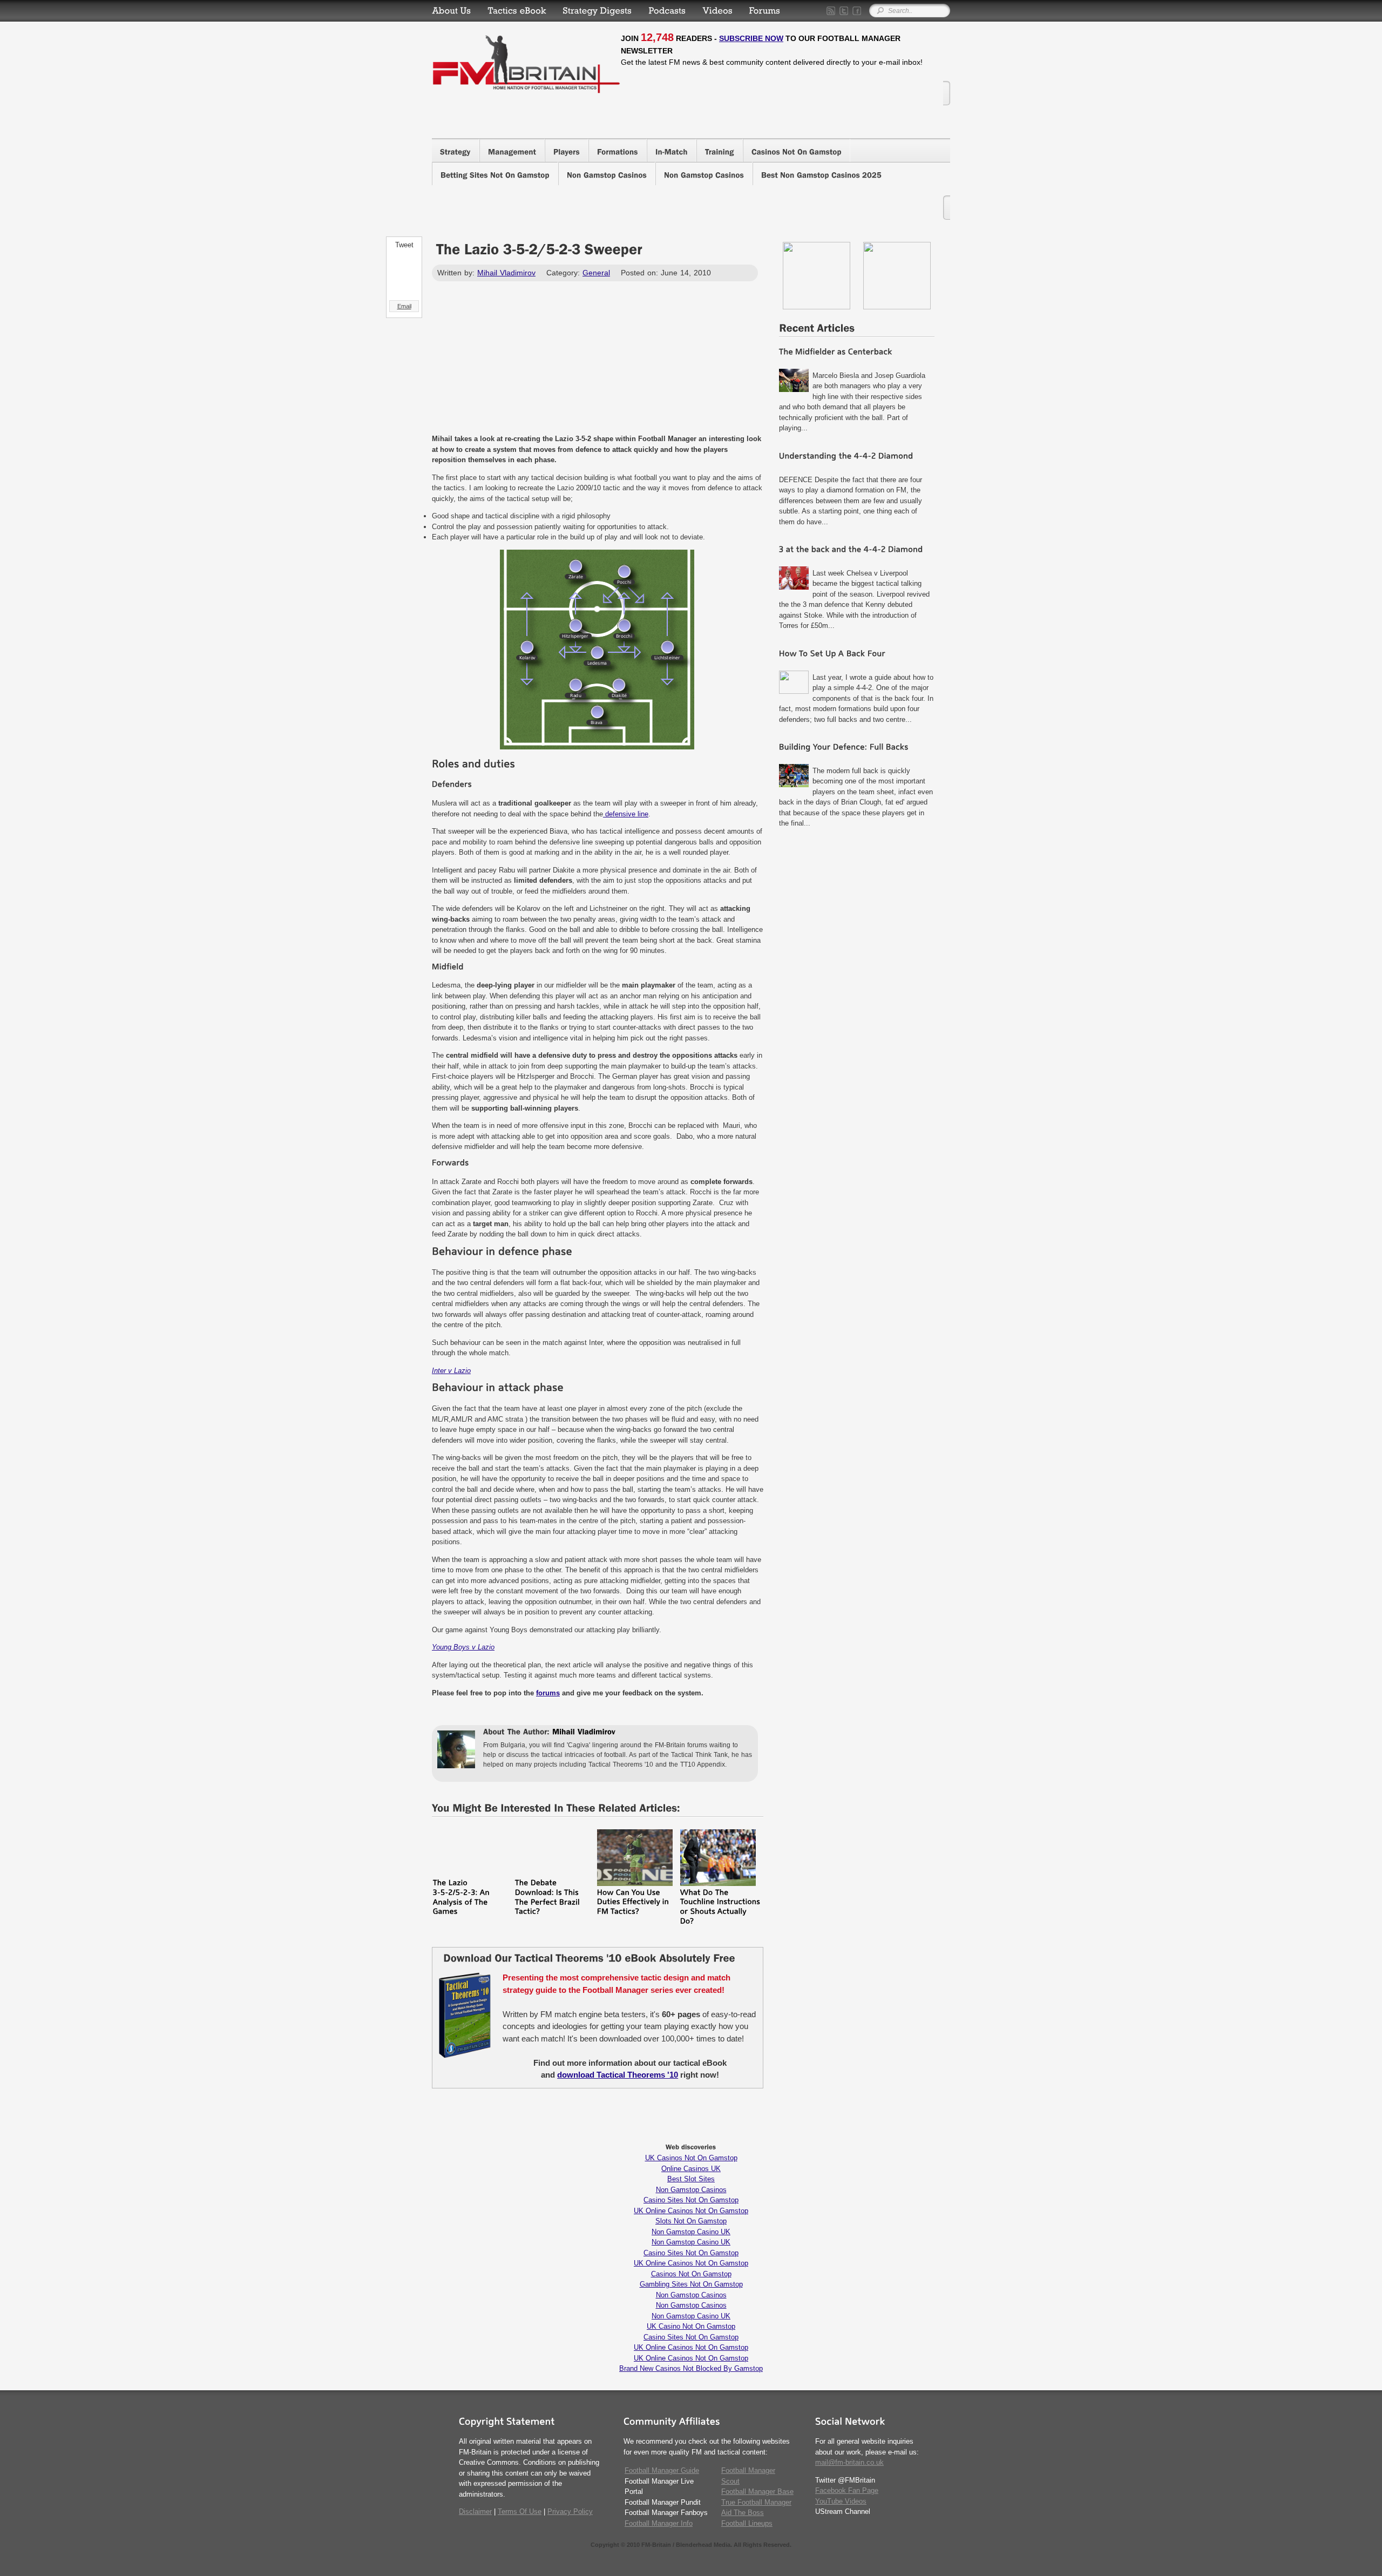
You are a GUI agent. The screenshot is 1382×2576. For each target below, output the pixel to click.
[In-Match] (672, 150)
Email (404, 306)
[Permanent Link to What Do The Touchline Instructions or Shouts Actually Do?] (718, 1884)
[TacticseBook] (517, 11)
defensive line (626, 814)
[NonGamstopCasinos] (607, 174)
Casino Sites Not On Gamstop (691, 2200)
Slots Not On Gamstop (691, 2221)
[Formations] (618, 150)
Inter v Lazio (451, 1371)
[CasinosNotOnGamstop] (797, 150)
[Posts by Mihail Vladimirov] (584, 1733)
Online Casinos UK (691, 2169)
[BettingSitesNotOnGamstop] (495, 174)
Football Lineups (747, 2523)
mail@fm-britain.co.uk (849, 2462)
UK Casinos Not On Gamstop (691, 2158)
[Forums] (765, 11)
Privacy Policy (570, 2511)
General (596, 273)
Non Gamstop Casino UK (691, 2232)
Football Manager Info (659, 2523)
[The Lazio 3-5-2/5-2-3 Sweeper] (539, 252)
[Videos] (717, 11)
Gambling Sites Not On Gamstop (691, 2284)
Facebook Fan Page (847, 2490)
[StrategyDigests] (597, 11)
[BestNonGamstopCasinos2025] (821, 174)
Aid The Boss (743, 2513)
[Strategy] (455, 150)
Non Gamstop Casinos (691, 2190)
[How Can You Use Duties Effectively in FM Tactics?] (634, 1904)
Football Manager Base (757, 2492)
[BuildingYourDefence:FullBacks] (857, 749)
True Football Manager (756, 2502)
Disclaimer (475, 2511)
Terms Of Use (520, 2511)
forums (548, 1693)
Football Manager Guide (662, 2470)
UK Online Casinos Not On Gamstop (691, 2211)
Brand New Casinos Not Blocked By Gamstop (691, 2368)
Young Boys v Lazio (463, 1647)
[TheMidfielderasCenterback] (857, 353)
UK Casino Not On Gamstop (691, 2326)
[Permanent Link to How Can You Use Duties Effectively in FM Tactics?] (635, 1884)
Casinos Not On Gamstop (691, 2274)
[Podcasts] (667, 11)
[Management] (512, 150)
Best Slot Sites (691, 2179)
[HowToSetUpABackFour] (857, 655)
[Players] (567, 150)
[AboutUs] (452, 11)
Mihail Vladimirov (506, 273)
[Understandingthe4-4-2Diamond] (857, 458)
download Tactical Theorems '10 (618, 2075)
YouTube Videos (841, 2501)
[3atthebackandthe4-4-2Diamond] (857, 551)
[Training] (720, 150)
